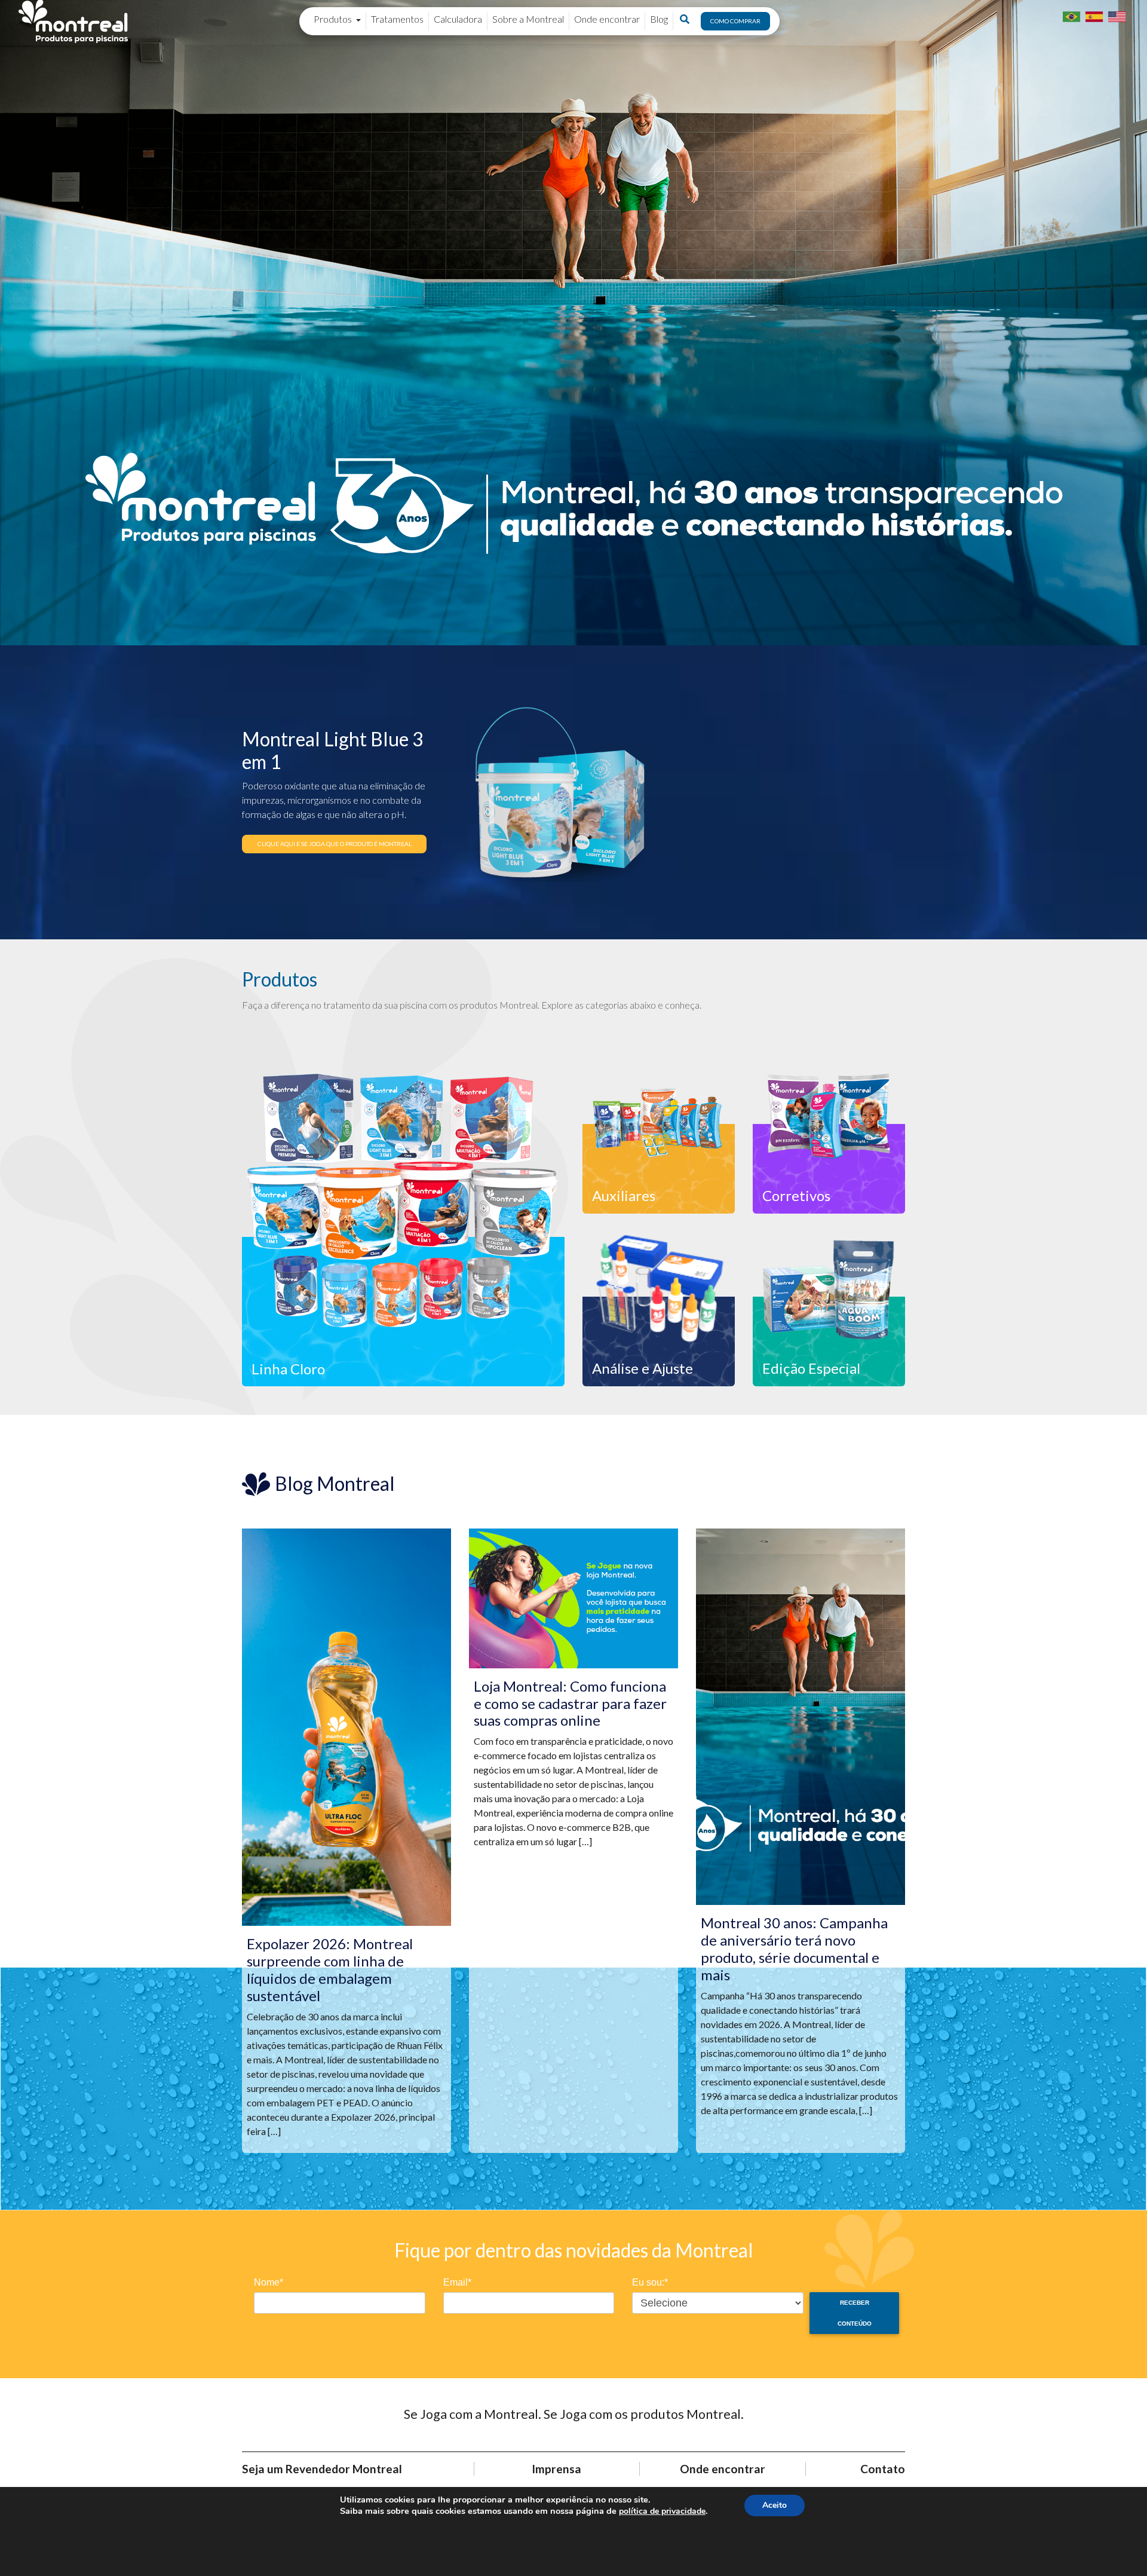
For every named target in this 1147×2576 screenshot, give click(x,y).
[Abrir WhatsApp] (1117, 2546)
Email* (457, 2282)
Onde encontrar (607, 19)
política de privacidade (662, 2511)
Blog (659, 19)
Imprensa (556, 2469)
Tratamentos (397, 19)
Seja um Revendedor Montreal (322, 2469)
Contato (883, 2469)
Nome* (269, 2282)
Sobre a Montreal (528, 19)
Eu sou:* (650, 2282)
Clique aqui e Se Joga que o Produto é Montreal (335, 844)
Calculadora (458, 19)
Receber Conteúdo (855, 2313)
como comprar (735, 21)
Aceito (775, 2505)
